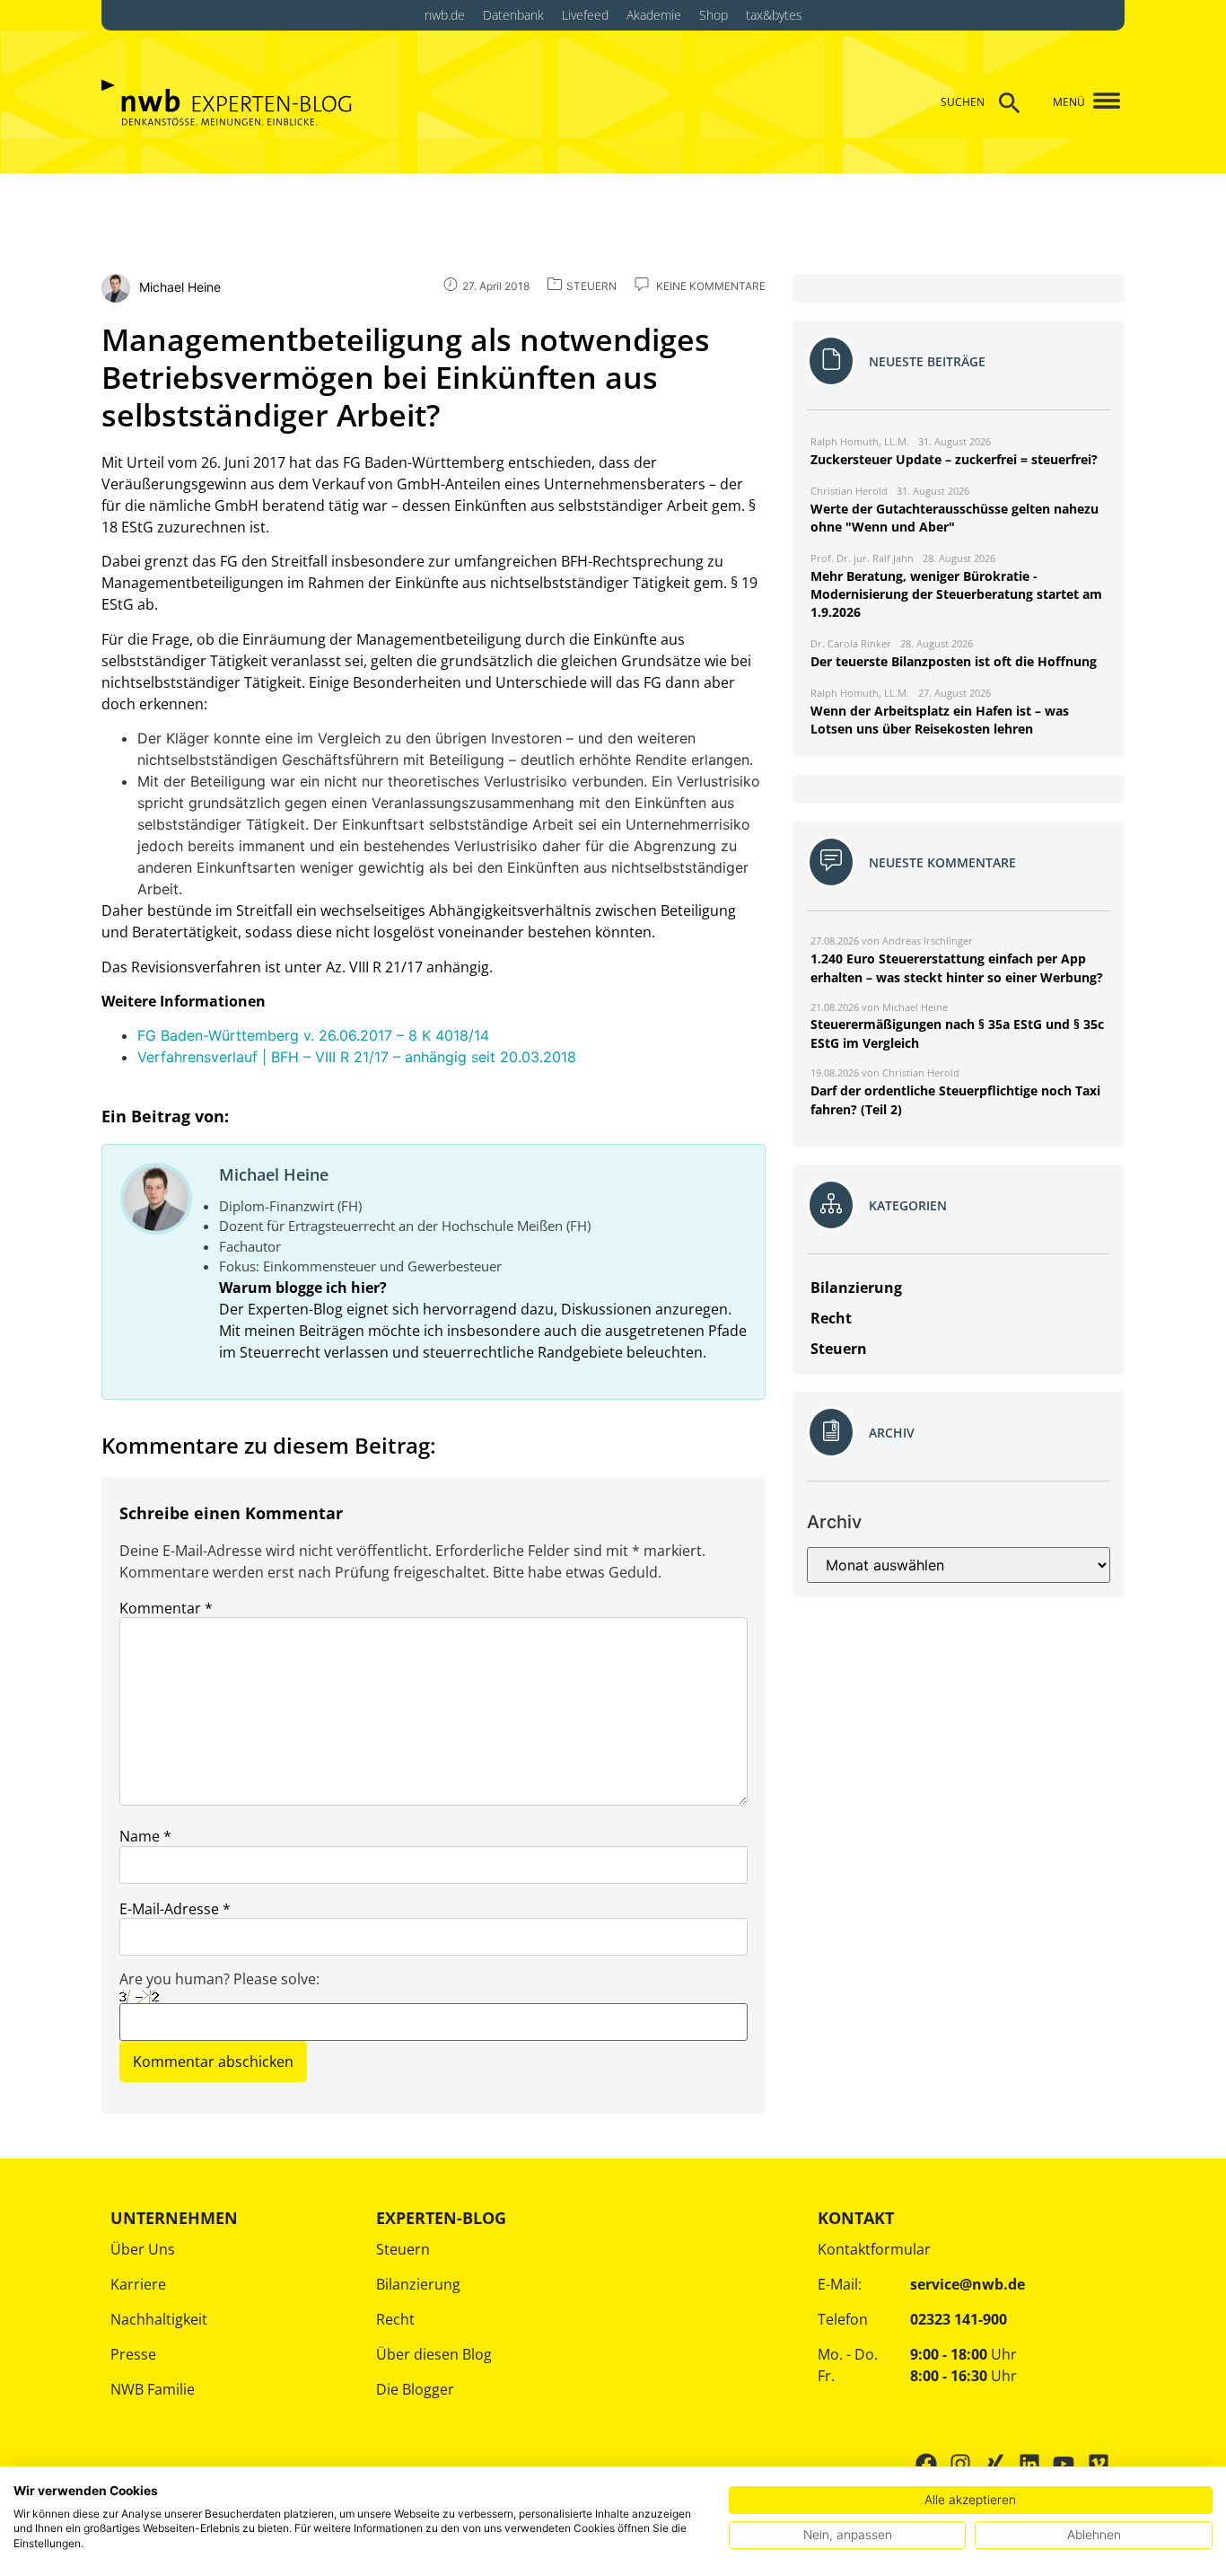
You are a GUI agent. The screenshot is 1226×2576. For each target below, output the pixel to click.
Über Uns (143, 2249)
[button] (1100, 102)
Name (145, 1836)
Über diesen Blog (434, 2354)
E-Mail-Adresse (175, 1909)
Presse (133, 2354)
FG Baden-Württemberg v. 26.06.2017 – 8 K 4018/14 (313, 1035)
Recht (395, 2319)
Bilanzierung (418, 2284)
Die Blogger (415, 2389)
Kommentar (166, 1608)
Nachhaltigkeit (159, 2319)
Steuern (403, 2249)
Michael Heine (274, 1174)
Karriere (138, 2284)
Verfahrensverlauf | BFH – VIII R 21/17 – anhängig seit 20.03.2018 (357, 1057)
